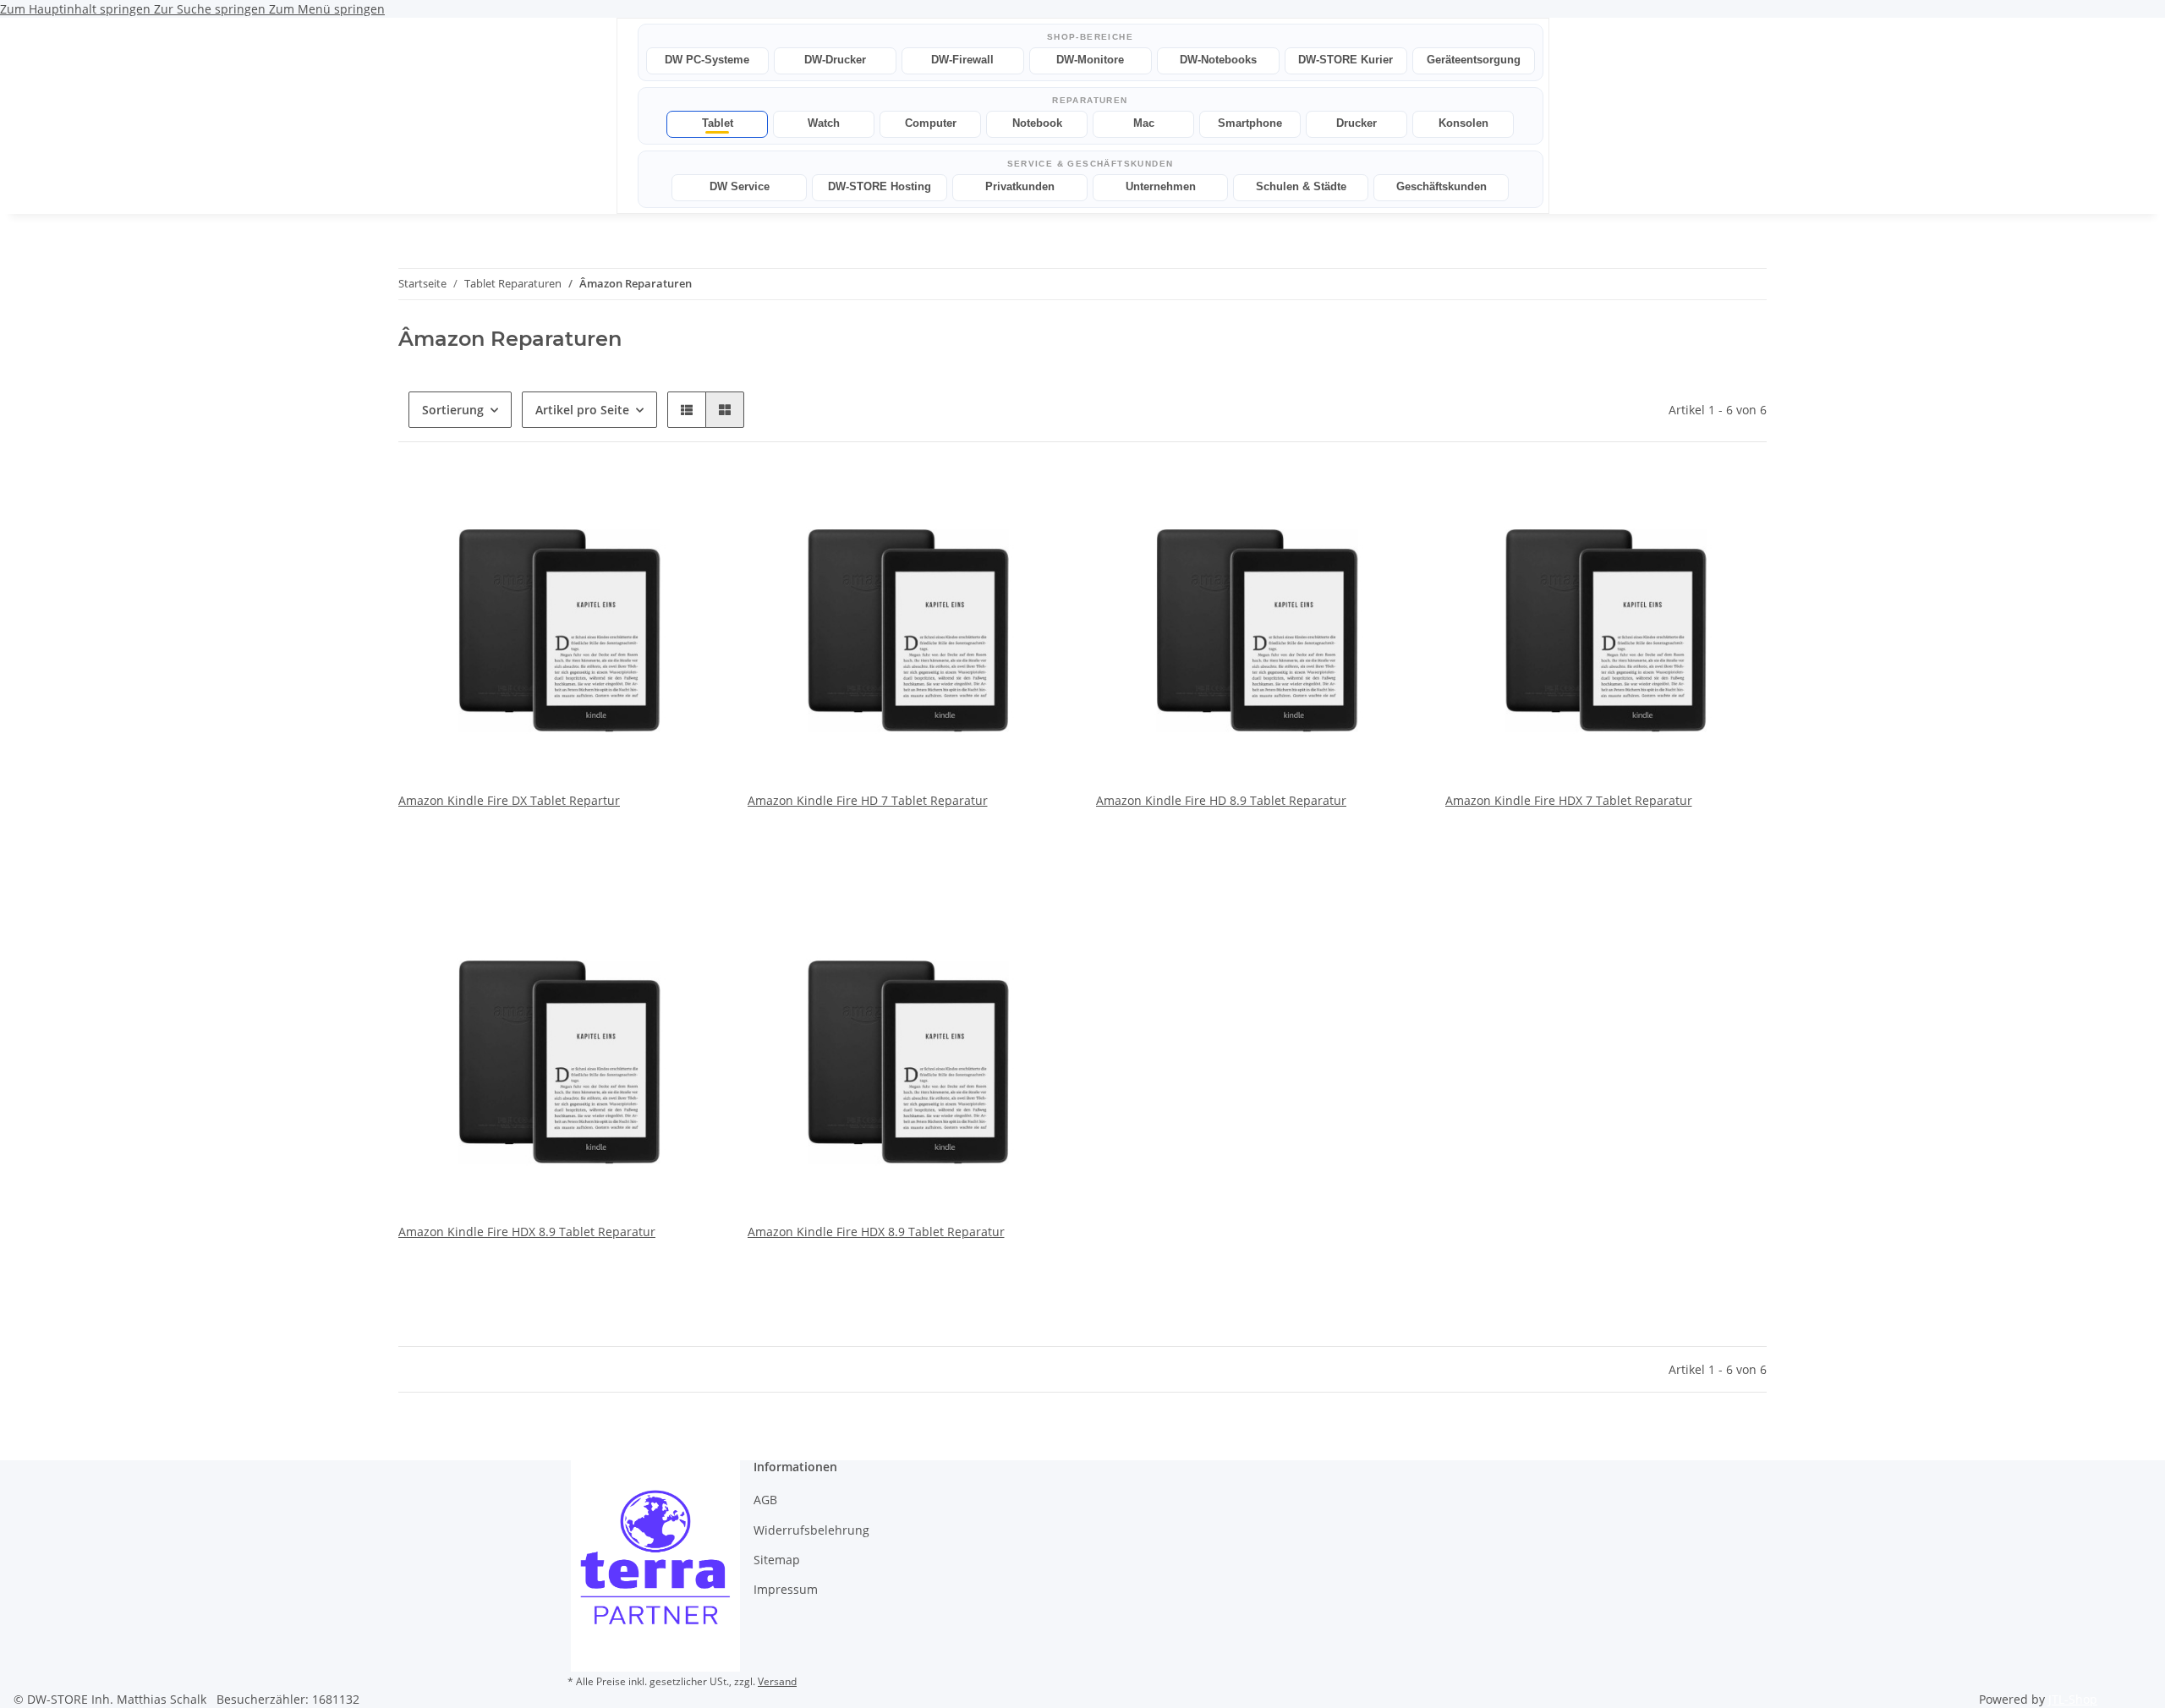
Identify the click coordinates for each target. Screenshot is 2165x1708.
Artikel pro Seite (582, 410)
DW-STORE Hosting (880, 186)
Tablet (718, 123)
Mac (1144, 123)
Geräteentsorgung (1474, 60)
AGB (765, 1500)
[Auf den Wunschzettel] (692, 498)
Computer (931, 123)
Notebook (1037, 123)
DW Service (740, 186)
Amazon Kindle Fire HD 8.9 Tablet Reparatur (1221, 800)
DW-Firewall (962, 60)
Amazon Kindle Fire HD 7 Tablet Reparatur (868, 800)
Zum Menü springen (327, 9)
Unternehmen (1161, 186)
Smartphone (1250, 123)
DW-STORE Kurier (1346, 60)
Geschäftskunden (1442, 186)
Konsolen (1463, 123)
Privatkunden (1020, 186)
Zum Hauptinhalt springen (77, 9)
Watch (824, 123)
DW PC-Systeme (707, 60)
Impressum (786, 1589)
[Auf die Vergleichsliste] (648, 498)
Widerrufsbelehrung (811, 1530)
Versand (777, 1681)
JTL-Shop (2073, 1699)
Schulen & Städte (1301, 186)
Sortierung (453, 410)
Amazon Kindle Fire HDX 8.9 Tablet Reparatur (527, 1232)
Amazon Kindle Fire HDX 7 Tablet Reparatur (1569, 800)
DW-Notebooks (1218, 60)
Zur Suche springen (211, 9)
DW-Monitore (1090, 60)
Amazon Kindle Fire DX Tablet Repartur (509, 800)
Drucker (1357, 123)
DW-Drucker (835, 60)
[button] (687, 410)
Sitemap (777, 1560)
